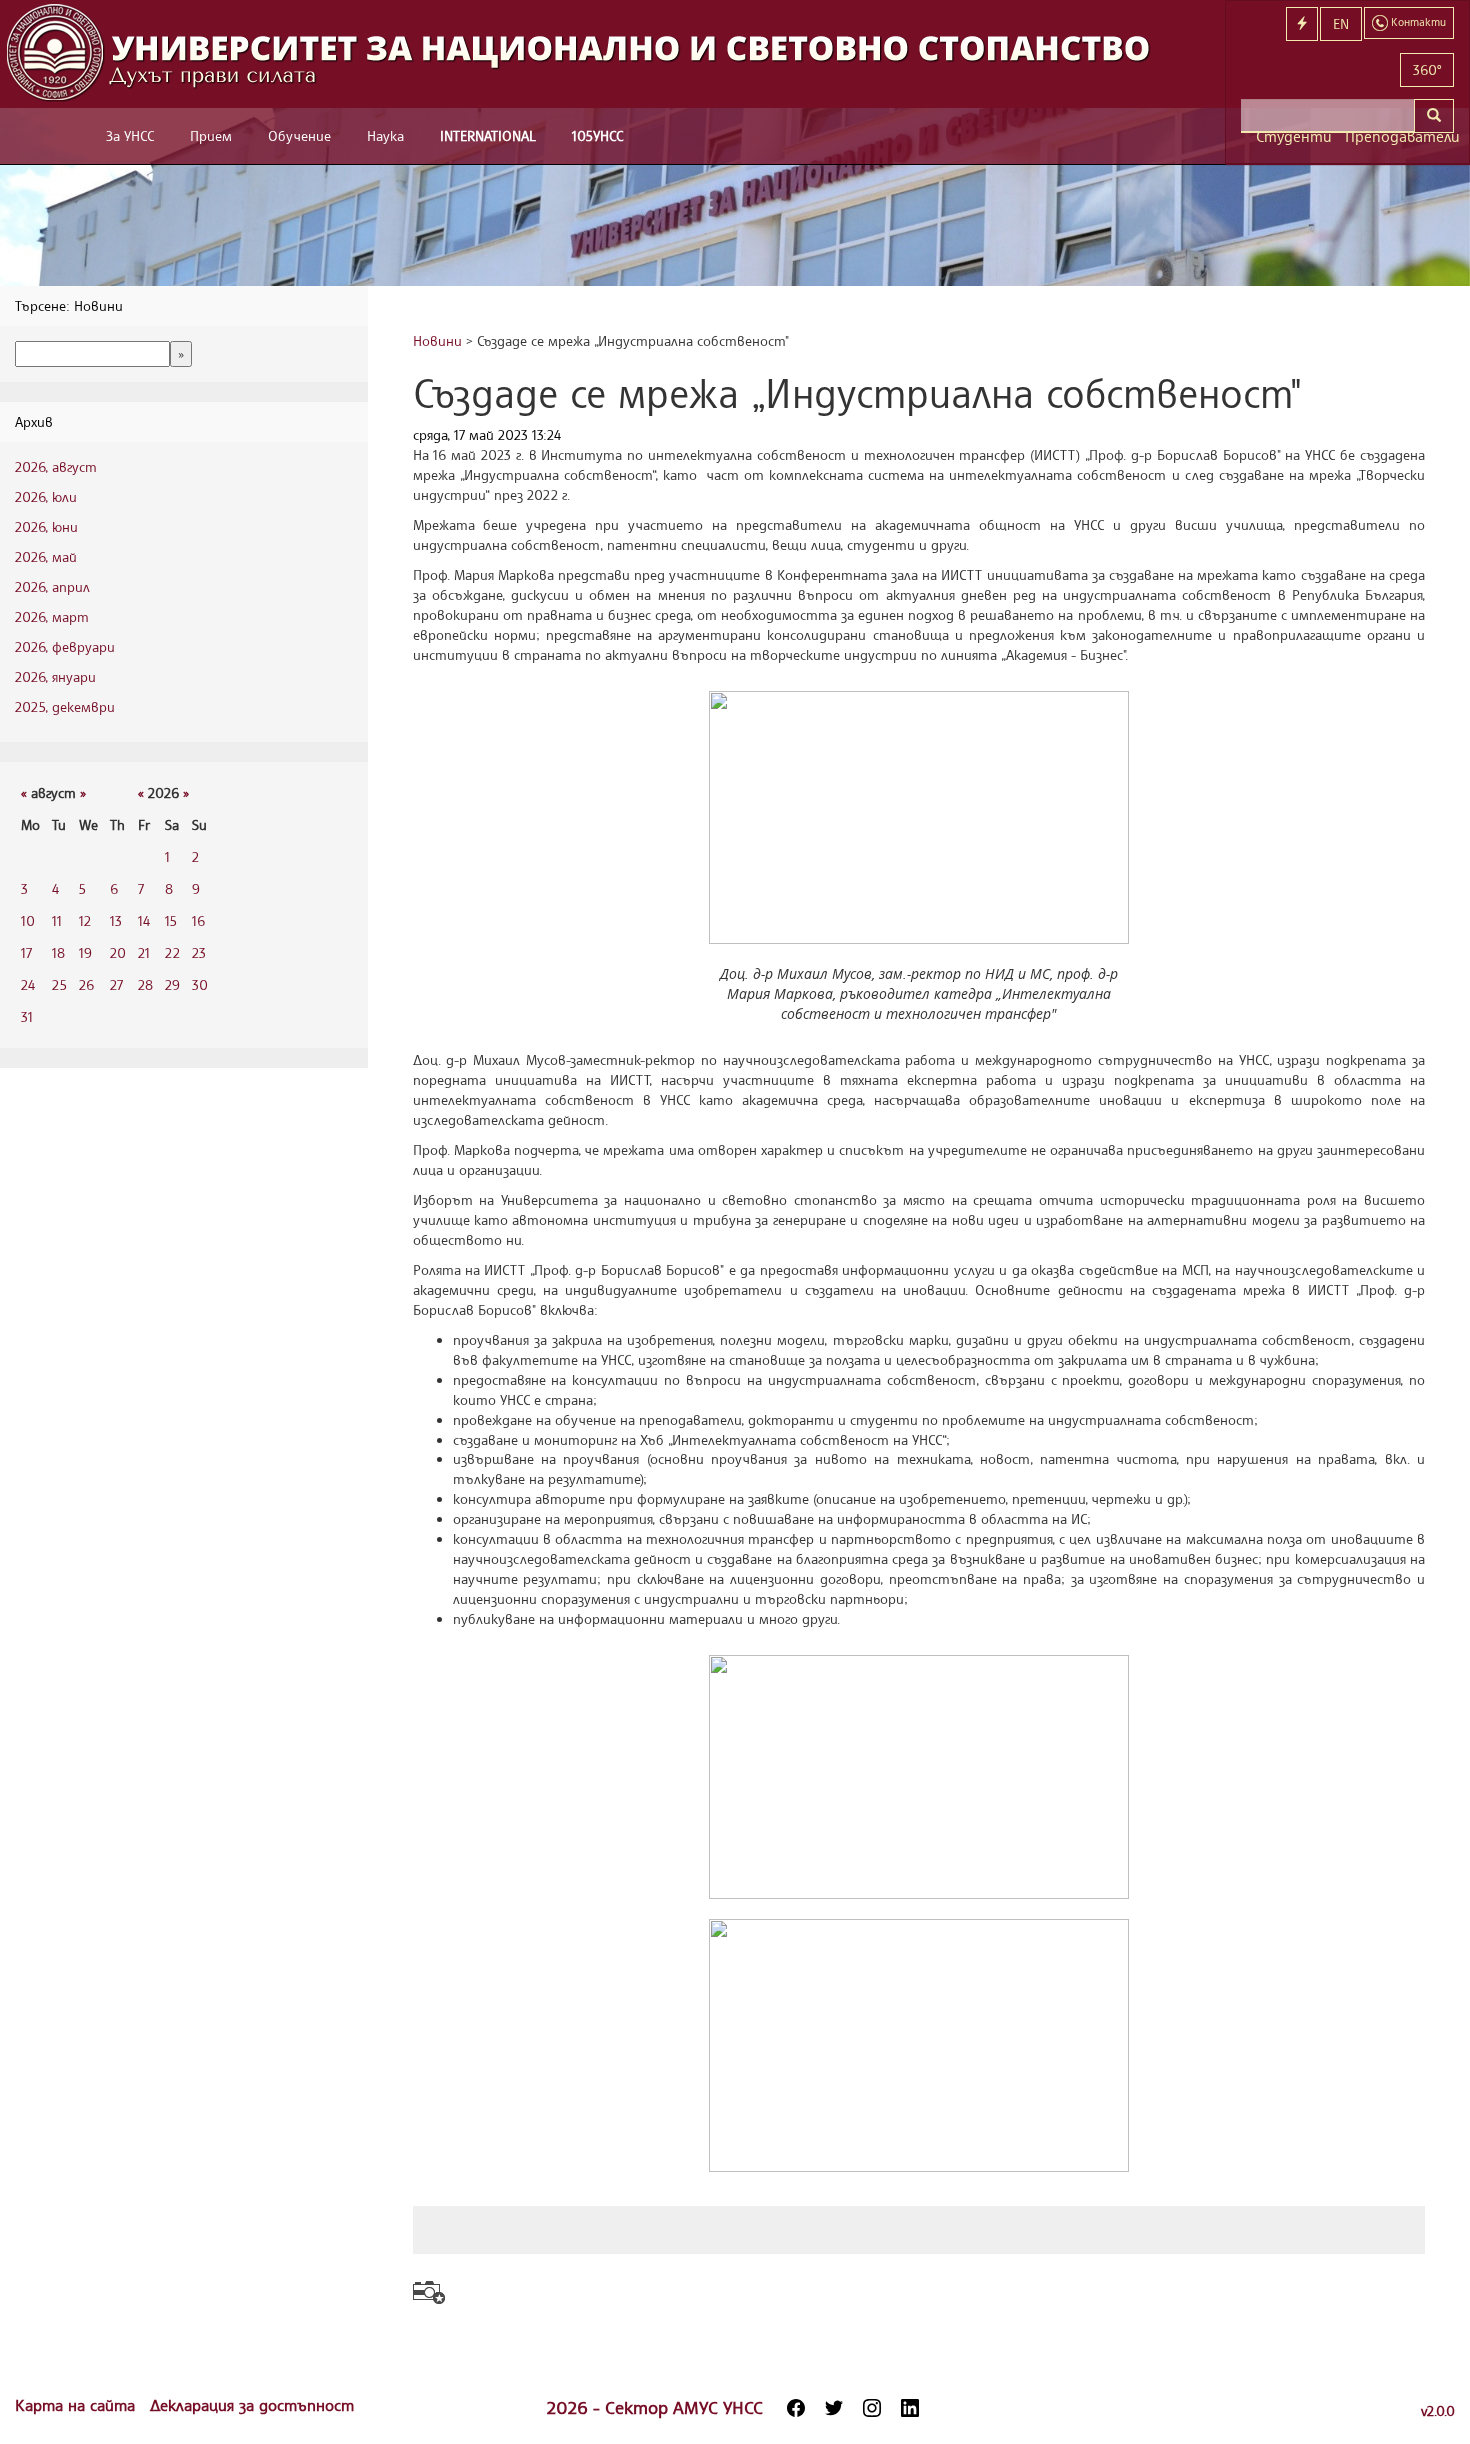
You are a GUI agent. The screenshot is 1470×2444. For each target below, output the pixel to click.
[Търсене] (1434, 116)
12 (85, 920)
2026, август (56, 466)
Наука (385, 135)
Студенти (1293, 136)
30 (200, 984)
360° (1427, 69)
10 (28, 920)
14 (144, 920)
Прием (211, 135)
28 (145, 984)
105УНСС (597, 135)
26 (86, 984)
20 (118, 952)
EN (1341, 23)
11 (57, 920)
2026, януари (55, 676)
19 (85, 952)
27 (116, 984)
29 (172, 984)
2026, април (52, 586)
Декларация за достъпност (252, 2405)
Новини (437, 340)
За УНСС (130, 135)
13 (116, 920)
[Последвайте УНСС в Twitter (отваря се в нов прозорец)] (834, 2408)
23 (199, 952)
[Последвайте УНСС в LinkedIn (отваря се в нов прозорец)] (910, 2408)
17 (26, 952)
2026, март (52, 616)
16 (198, 920)
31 (27, 1016)
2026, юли (46, 496)
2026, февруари (65, 646)
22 (172, 952)
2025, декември (65, 706)
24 (28, 984)
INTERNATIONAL (488, 135)
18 (58, 952)
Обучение (299, 135)
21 (144, 952)
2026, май (46, 556)
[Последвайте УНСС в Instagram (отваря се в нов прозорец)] (872, 2408)
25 (59, 984)
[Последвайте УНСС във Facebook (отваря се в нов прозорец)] (796, 2408)
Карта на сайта (77, 2405)
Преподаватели (1399, 136)
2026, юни (46, 526)
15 (171, 920)
